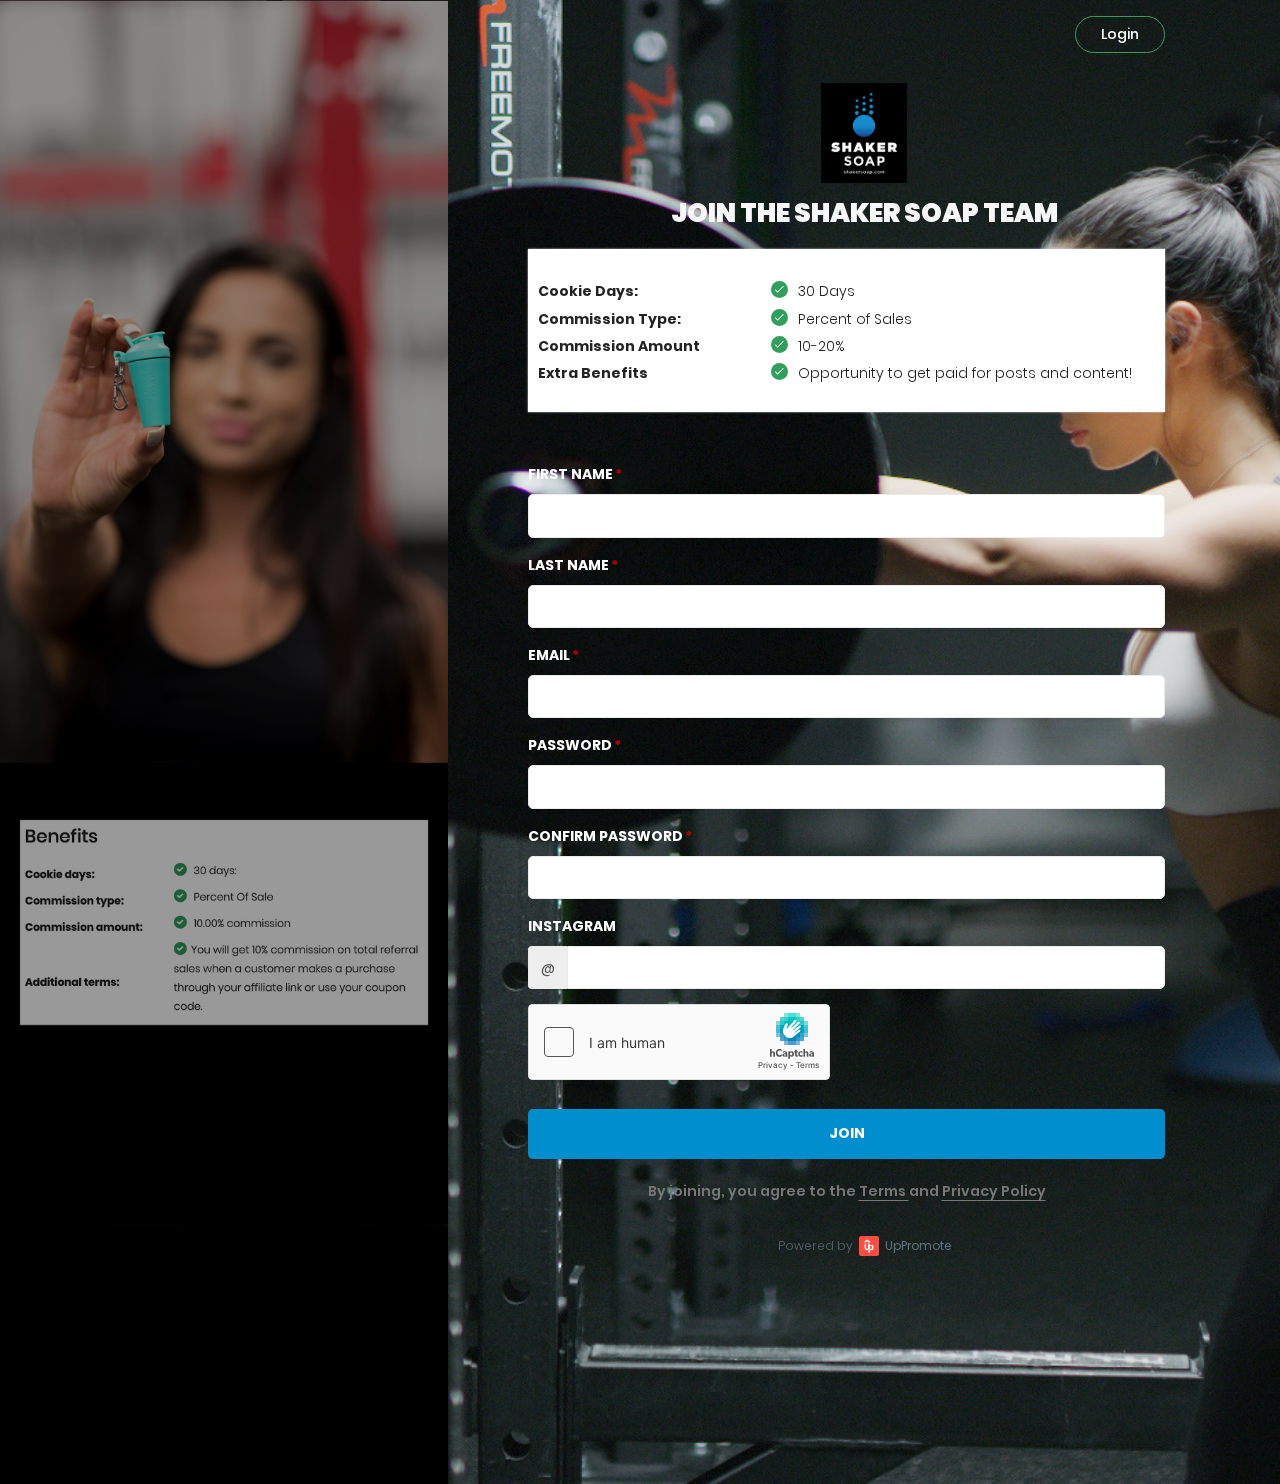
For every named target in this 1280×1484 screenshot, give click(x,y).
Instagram (572, 926)
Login (1120, 34)
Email (549, 655)
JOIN (847, 1133)
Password (570, 745)
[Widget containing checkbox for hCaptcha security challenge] (679, 1042)
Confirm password (605, 836)
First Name (570, 474)
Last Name (568, 565)
